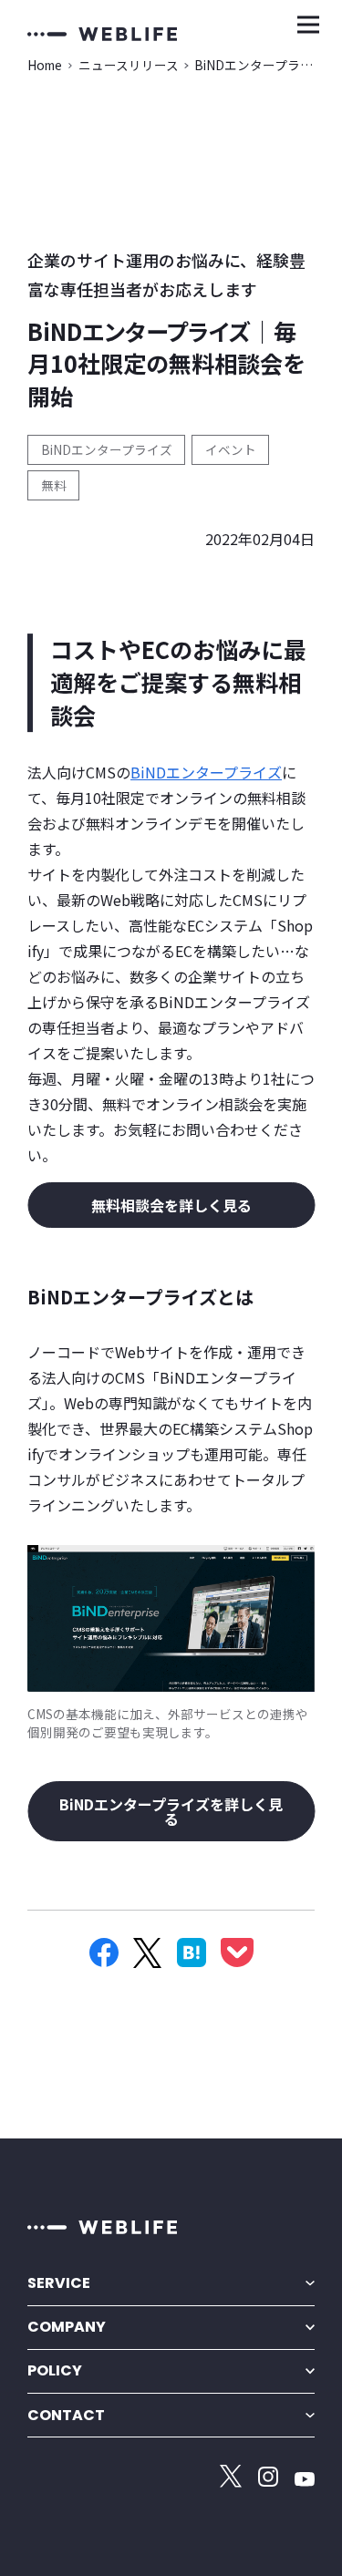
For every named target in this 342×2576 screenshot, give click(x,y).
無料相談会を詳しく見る (171, 1205)
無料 (54, 485)
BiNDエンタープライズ (107, 449)
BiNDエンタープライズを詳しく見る (171, 1811)
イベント (231, 449)
